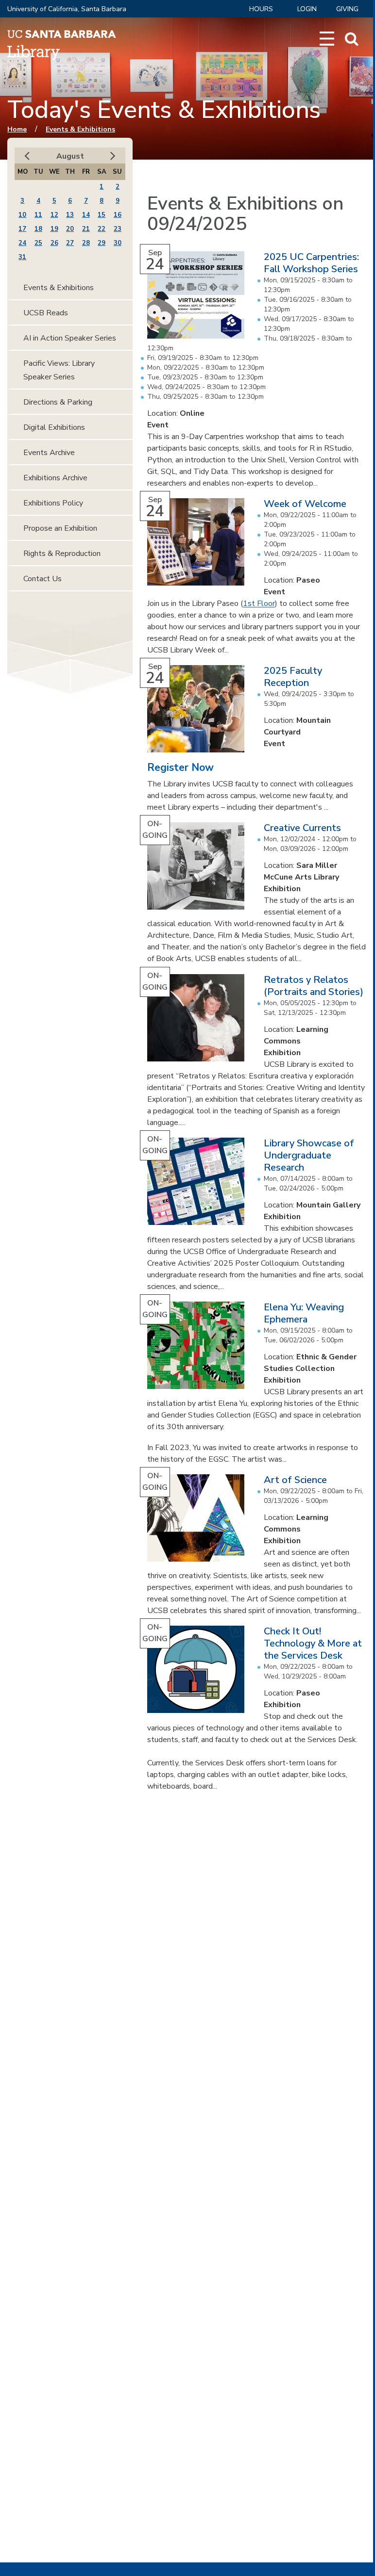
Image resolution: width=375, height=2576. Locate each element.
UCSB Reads (46, 313)
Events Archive (49, 453)
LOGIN (307, 9)
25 (38, 243)
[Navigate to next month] (113, 156)
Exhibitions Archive (55, 478)
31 (22, 257)
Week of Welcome (305, 504)
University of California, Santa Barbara (67, 9)
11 (38, 215)
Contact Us (43, 579)
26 (54, 243)
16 (118, 215)
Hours (261, 9)
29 (102, 243)
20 (70, 229)
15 (102, 215)
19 (54, 229)
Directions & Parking (58, 402)
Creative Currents (302, 828)
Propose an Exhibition (60, 528)
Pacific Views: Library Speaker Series (59, 370)
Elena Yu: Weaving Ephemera (304, 1313)
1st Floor (259, 603)
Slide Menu (327, 39)
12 (54, 215)
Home (17, 129)
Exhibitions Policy (53, 503)
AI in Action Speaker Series (70, 338)
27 (70, 243)
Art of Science (295, 1480)
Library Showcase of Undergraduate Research (309, 1155)
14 (86, 215)
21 (86, 229)
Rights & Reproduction (62, 554)
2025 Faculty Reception (293, 677)
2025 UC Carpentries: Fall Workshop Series (311, 263)
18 (38, 229)
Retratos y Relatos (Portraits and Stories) (314, 986)
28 (86, 243)
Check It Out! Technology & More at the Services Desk (313, 1643)
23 (118, 229)
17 (22, 229)
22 (102, 229)
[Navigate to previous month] (27, 156)
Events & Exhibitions (80, 129)
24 (22, 243)
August (70, 156)
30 (118, 243)
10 (22, 215)
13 (70, 215)
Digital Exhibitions (54, 427)
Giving (347, 9)
